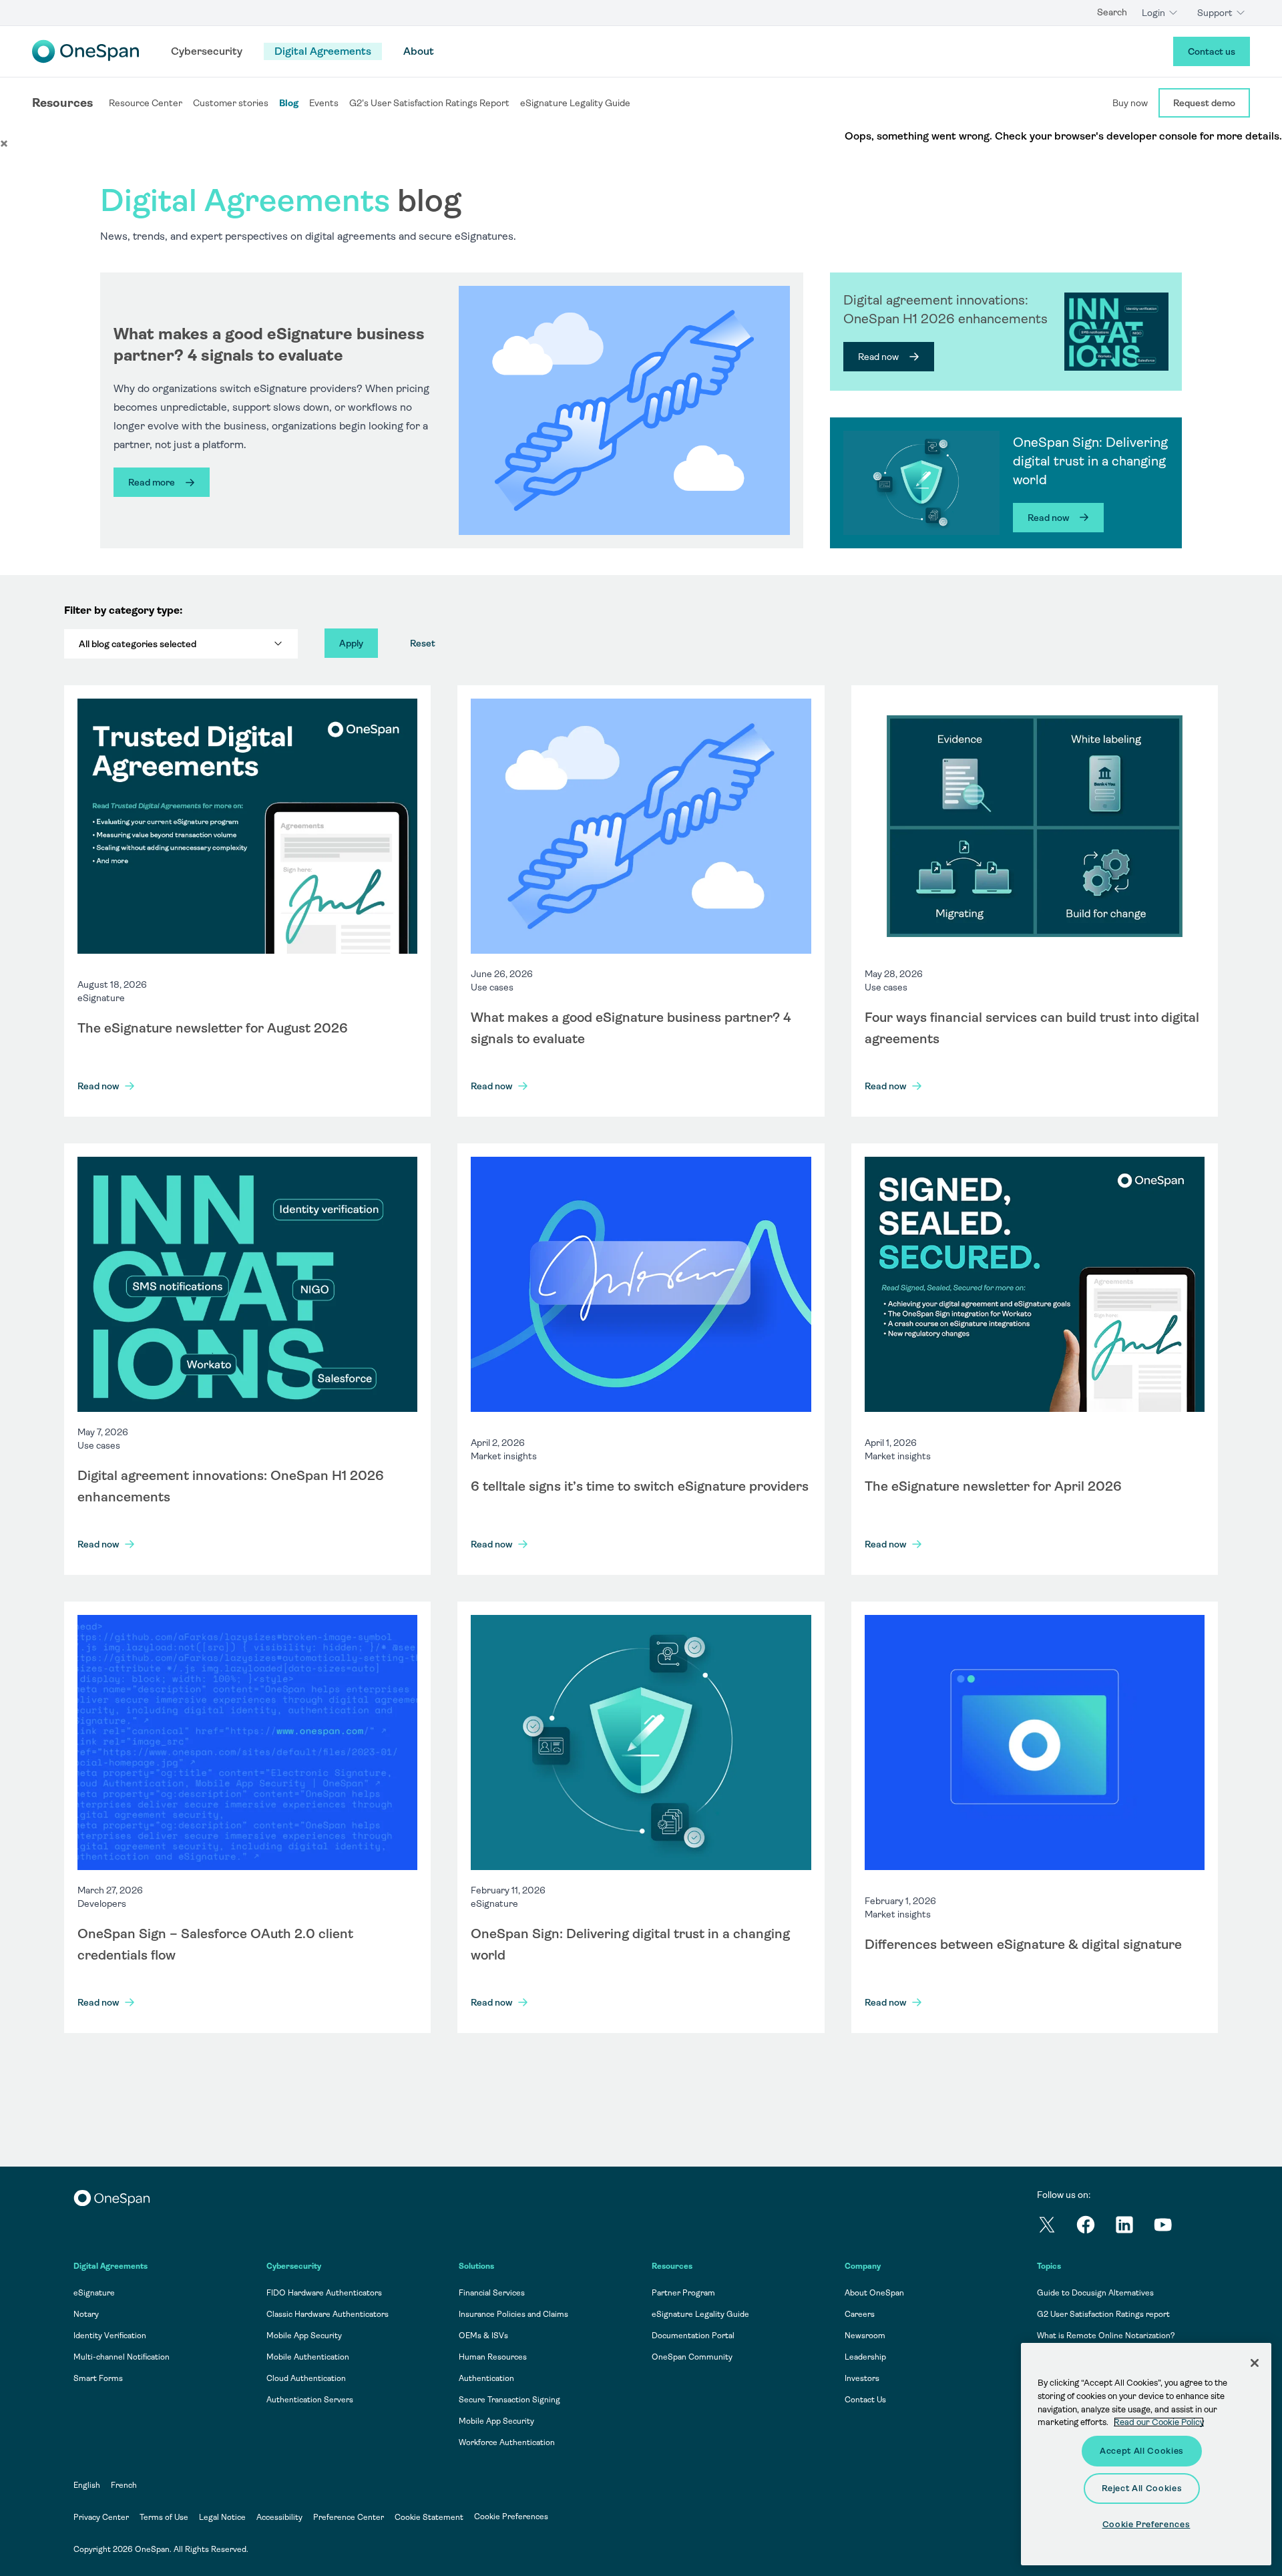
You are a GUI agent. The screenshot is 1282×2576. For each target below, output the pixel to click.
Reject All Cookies (1142, 2488)
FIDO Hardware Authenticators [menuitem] (324, 2293)
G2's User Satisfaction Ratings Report (429, 103)
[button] (4, 143)
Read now (878, 357)
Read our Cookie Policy (1159, 2422)
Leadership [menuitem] (865, 2357)
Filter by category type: (123, 610)
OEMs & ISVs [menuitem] (483, 2336)
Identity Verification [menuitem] (110, 2336)
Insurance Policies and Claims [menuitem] (513, 2314)
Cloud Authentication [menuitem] (306, 2378)
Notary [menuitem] (86, 2314)
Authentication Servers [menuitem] (310, 2400)
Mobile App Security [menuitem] (304, 2336)
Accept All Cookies (1142, 2451)
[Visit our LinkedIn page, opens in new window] (1134, 2227)
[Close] (1255, 2363)
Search (1112, 12)
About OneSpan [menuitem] (874, 2293)
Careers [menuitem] (860, 2314)
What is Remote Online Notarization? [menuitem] (1106, 2336)
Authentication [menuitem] (486, 2378)
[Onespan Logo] (85, 51)
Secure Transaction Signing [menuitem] (509, 2400)
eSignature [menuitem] (94, 2293)
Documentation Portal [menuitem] (693, 2336)
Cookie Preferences (511, 2517)
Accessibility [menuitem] (279, 2517)
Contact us (1212, 51)
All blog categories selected (138, 644)
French (124, 2485)
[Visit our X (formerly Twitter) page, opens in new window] (1056, 2227)
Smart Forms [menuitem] (98, 2378)
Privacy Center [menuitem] (101, 2517)
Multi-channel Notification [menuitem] (122, 2357)
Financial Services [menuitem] (492, 2293)
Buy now (1130, 103)
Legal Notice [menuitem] (222, 2517)
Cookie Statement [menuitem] (429, 2517)
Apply (351, 643)
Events (324, 103)
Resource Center (146, 103)
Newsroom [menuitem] (865, 2336)
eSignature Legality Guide (575, 103)
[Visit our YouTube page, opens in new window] (1172, 2227)
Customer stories (231, 103)
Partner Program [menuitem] (683, 2293)
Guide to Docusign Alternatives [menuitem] (1095, 2293)
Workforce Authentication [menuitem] (507, 2442)
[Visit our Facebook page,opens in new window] (1095, 2227)
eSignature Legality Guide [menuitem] (700, 2314)
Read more (152, 482)
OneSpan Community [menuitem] (692, 2357)
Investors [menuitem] (862, 2378)
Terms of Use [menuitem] (164, 2517)
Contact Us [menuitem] (865, 2400)
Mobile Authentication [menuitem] (308, 2357)
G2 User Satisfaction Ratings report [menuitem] (1103, 2314)
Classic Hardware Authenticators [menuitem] (328, 2314)
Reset (423, 643)
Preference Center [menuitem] (349, 2517)
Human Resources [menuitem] (493, 2357)
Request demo (1204, 103)
